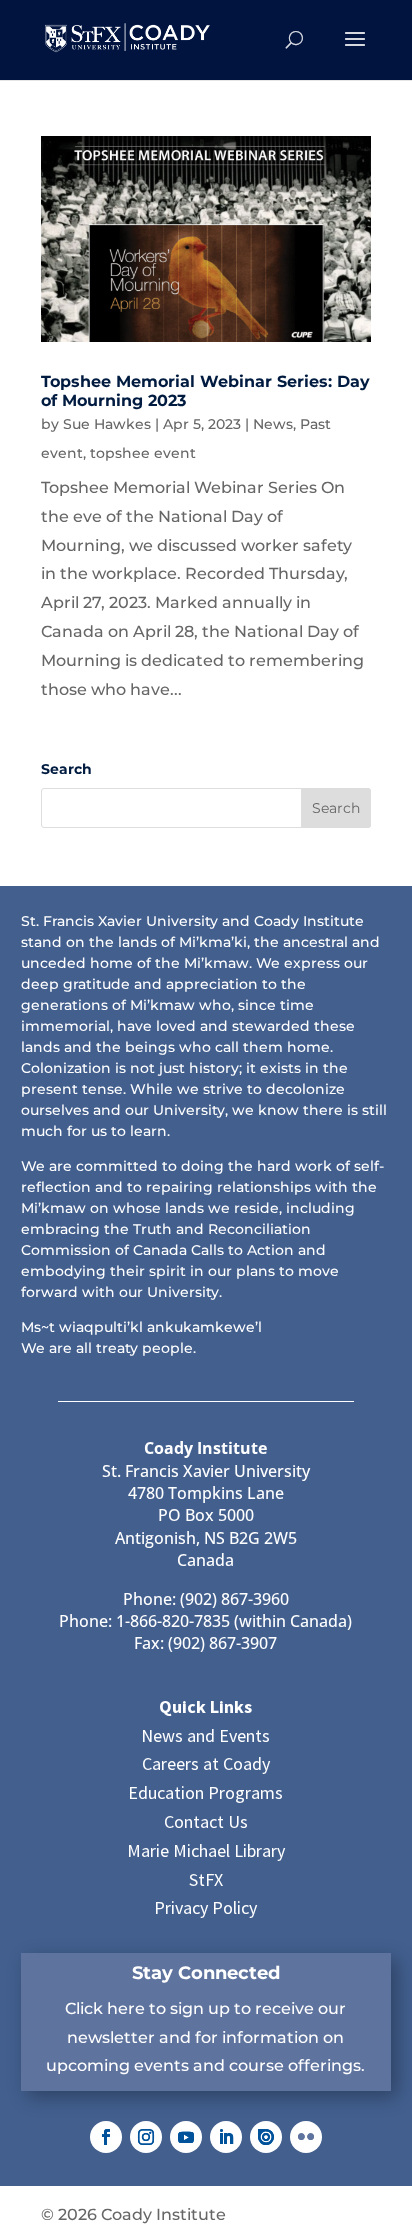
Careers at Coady (206, 1763)
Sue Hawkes (107, 424)
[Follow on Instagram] (146, 2137)
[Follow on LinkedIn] (226, 2137)
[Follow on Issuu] (266, 2137)
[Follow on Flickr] (306, 2137)
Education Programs (205, 1792)
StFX (206, 1879)
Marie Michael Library (206, 1850)
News (273, 424)
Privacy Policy (205, 1907)
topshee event (143, 453)
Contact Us (206, 1821)
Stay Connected (206, 1973)
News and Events (205, 1735)
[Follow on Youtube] (186, 2137)
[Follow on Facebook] (106, 2137)
